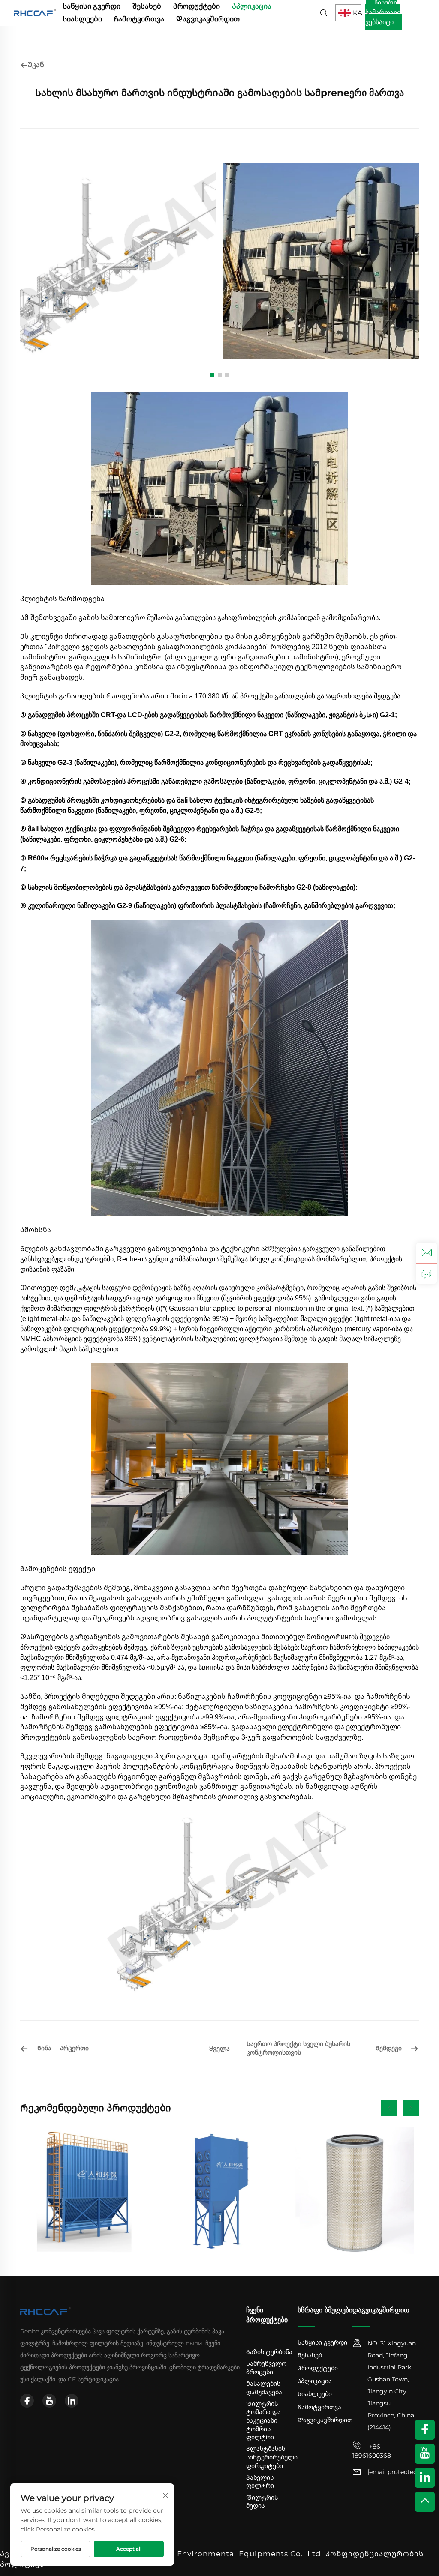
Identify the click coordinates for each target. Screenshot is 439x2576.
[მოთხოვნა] (427, 1273)
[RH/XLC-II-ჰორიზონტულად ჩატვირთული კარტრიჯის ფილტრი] (219, 2190)
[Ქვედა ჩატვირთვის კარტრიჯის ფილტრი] (355, 2190)
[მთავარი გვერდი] (35, 12)
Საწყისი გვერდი (92, 6)
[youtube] (49, 2401)
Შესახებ (147, 6)
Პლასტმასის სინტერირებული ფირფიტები (272, 2457)
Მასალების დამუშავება (264, 2388)
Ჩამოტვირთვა (139, 19)
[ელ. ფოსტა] (427, 1253)
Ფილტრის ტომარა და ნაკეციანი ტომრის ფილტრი (263, 2420)
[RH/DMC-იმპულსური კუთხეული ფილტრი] (84, 2190)
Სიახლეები (82, 19)
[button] (212, 375)
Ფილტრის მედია (262, 2502)
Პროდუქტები (197, 6)
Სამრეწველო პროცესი (266, 2368)
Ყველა (219, 2049)
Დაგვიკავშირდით (208, 19)
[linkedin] (72, 2401)
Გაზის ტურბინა (269, 2352)
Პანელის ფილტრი (260, 2482)
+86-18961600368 (372, 2451)
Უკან (36, 65)
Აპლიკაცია (252, 6)
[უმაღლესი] (425, 2502)
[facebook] (27, 2401)
